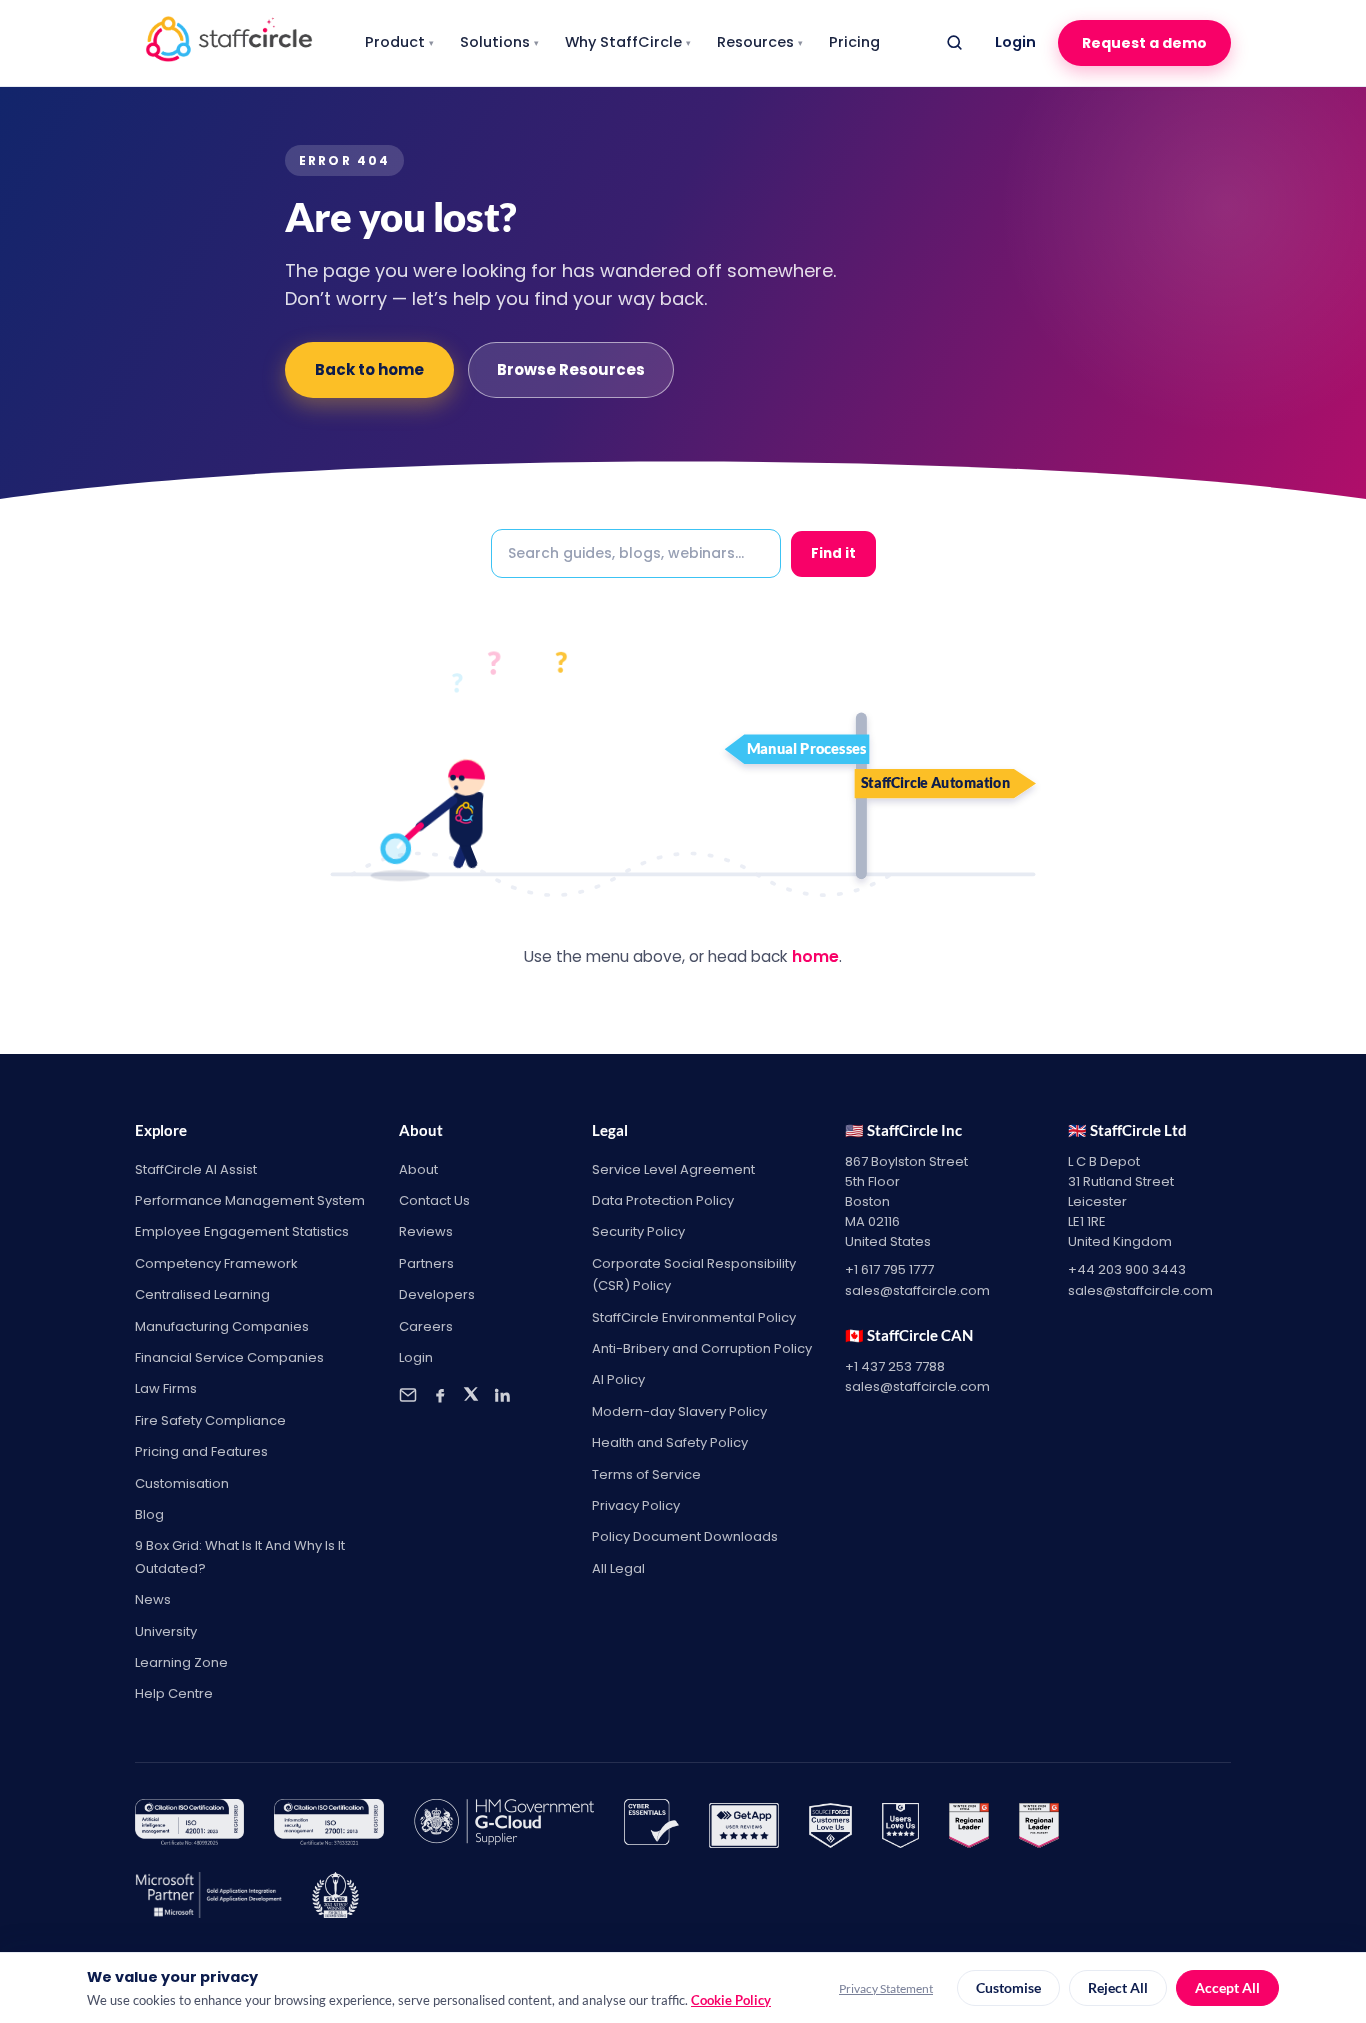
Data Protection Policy (663, 1200)
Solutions (499, 42)
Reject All (1118, 1988)
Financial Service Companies (229, 1357)
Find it (833, 553)
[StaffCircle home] (229, 43)
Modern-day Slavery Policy (679, 1411)
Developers (437, 1294)
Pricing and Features (201, 1451)
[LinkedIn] (502, 1395)
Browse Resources (571, 369)
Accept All (1227, 1988)
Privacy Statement (886, 1988)
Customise (1008, 1988)
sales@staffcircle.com (917, 1290)
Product (399, 42)
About (418, 1169)
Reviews (426, 1231)
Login (1015, 42)
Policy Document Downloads (685, 1536)
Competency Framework (216, 1263)
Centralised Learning (202, 1294)
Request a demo (1144, 43)
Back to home (369, 369)
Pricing (854, 42)
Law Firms (166, 1388)
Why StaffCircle (628, 42)
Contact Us (434, 1200)
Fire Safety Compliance (210, 1420)
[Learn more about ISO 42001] (189, 1826)
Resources (760, 42)
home (815, 956)
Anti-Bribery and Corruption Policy (702, 1348)
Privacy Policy (636, 1505)
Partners (426, 1263)
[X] (471, 1395)
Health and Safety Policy (670, 1442)
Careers (426, 1326)
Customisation (182, 1483)
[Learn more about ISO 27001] (328, 1826)
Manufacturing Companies (222, 1326)
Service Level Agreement (673, 1169)
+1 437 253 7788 (895, 1366)
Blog (149, 1514)
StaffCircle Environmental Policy (694, 1317)
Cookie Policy (731, 2000)
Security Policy (638, 1231)
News (153, 1599)
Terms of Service (646, 1474)
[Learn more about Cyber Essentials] (652, 1826)
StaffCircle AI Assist (196, 1169)
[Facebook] (440, 1395)
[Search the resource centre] (954, 43)
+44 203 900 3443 (1127, 1269)
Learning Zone (181, 1662)
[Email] (408, 1395)
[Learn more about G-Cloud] (504, 1826)
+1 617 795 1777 (889, 1269)
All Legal (618, 1568)
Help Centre (174, 1693)
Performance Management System (250, 1200)
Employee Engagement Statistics (242, 1231)
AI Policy (618, 1379)
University (166, 1631)
